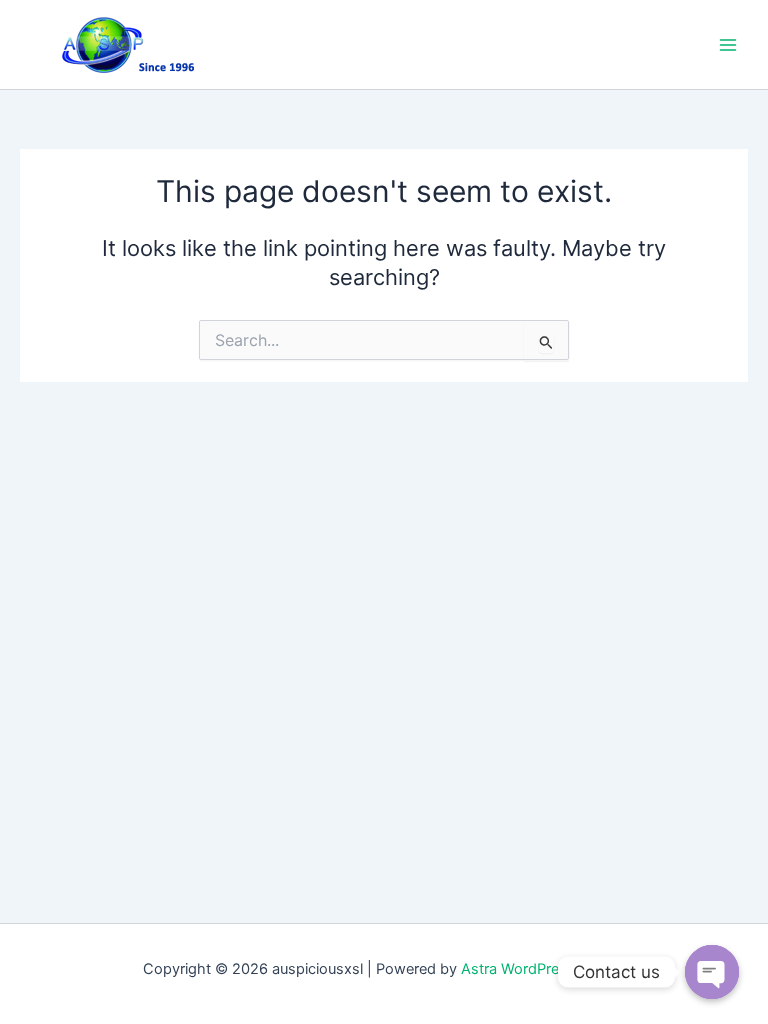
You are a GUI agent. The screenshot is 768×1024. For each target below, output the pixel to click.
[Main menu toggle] (728, 44)
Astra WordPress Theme (543, 969)
